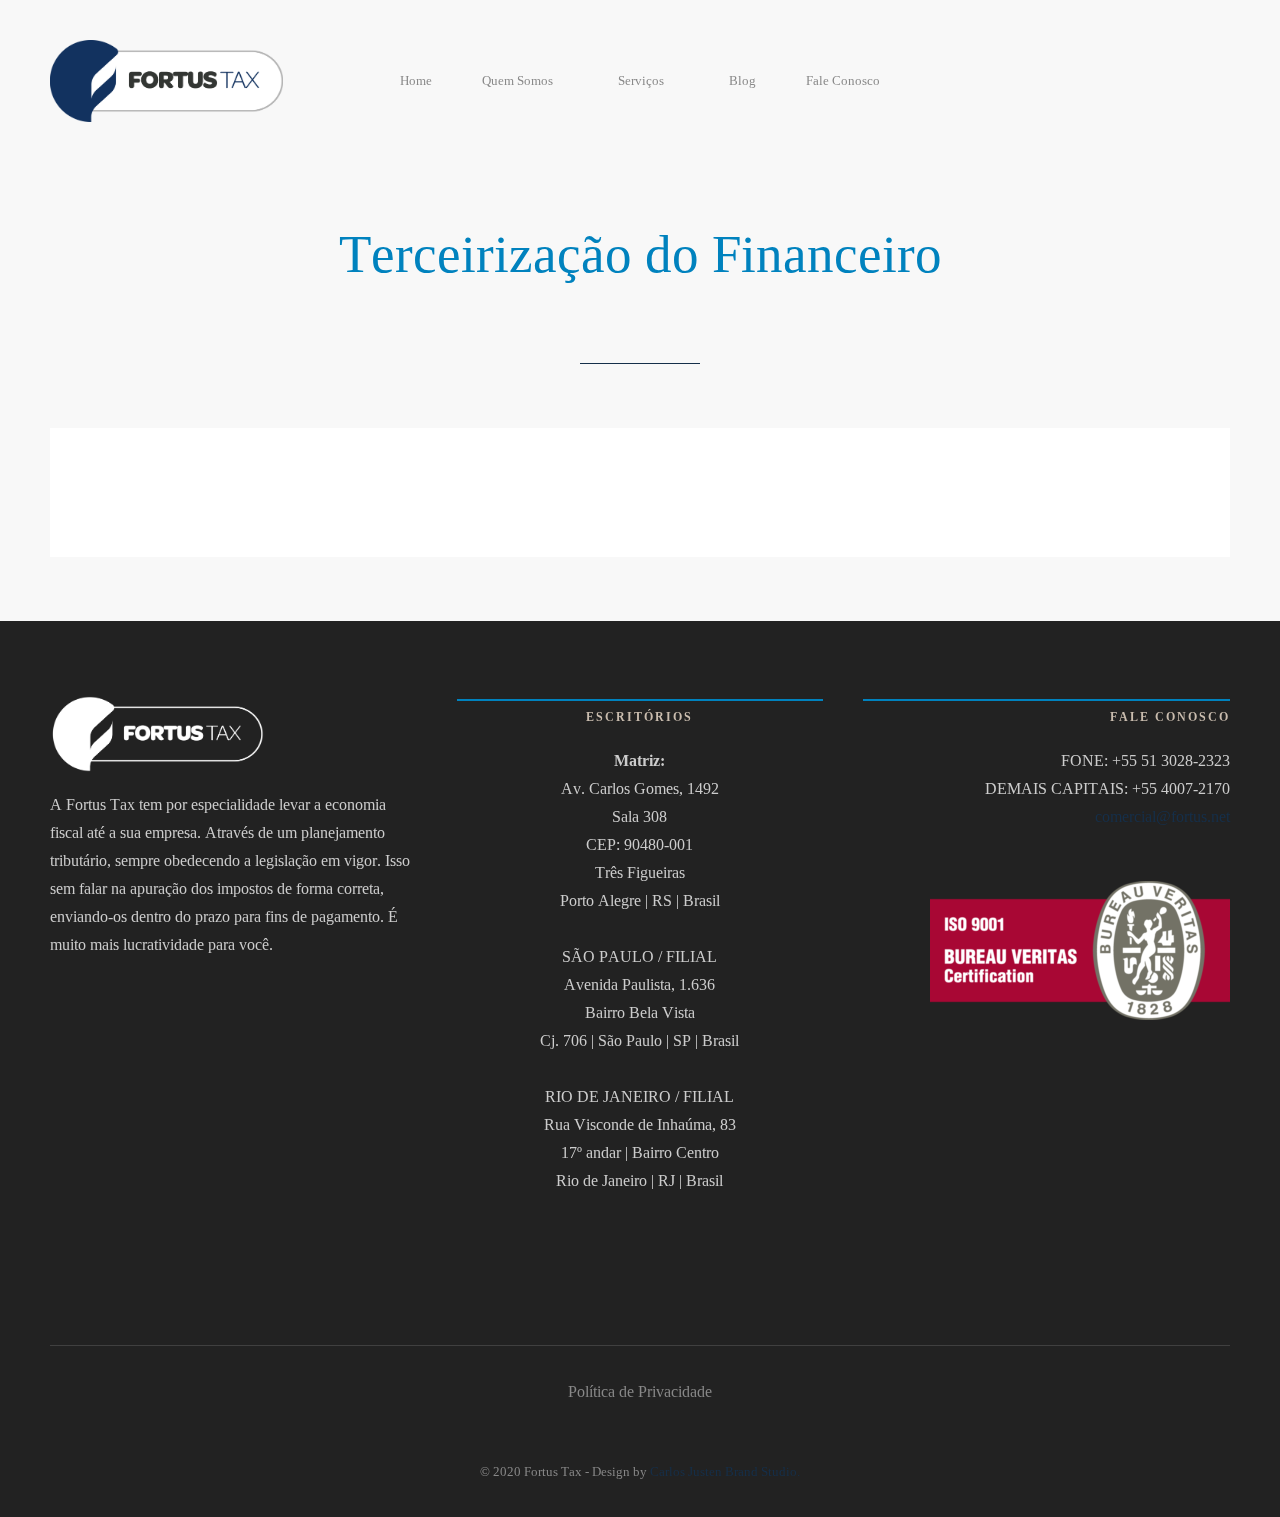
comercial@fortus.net (1162, 816)
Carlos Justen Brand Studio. (725, 1471)
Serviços (641, 80)
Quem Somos (517, 80)
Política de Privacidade (640, 1391)
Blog (742, 80)
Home (416, 80)
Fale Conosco (843, 80)
